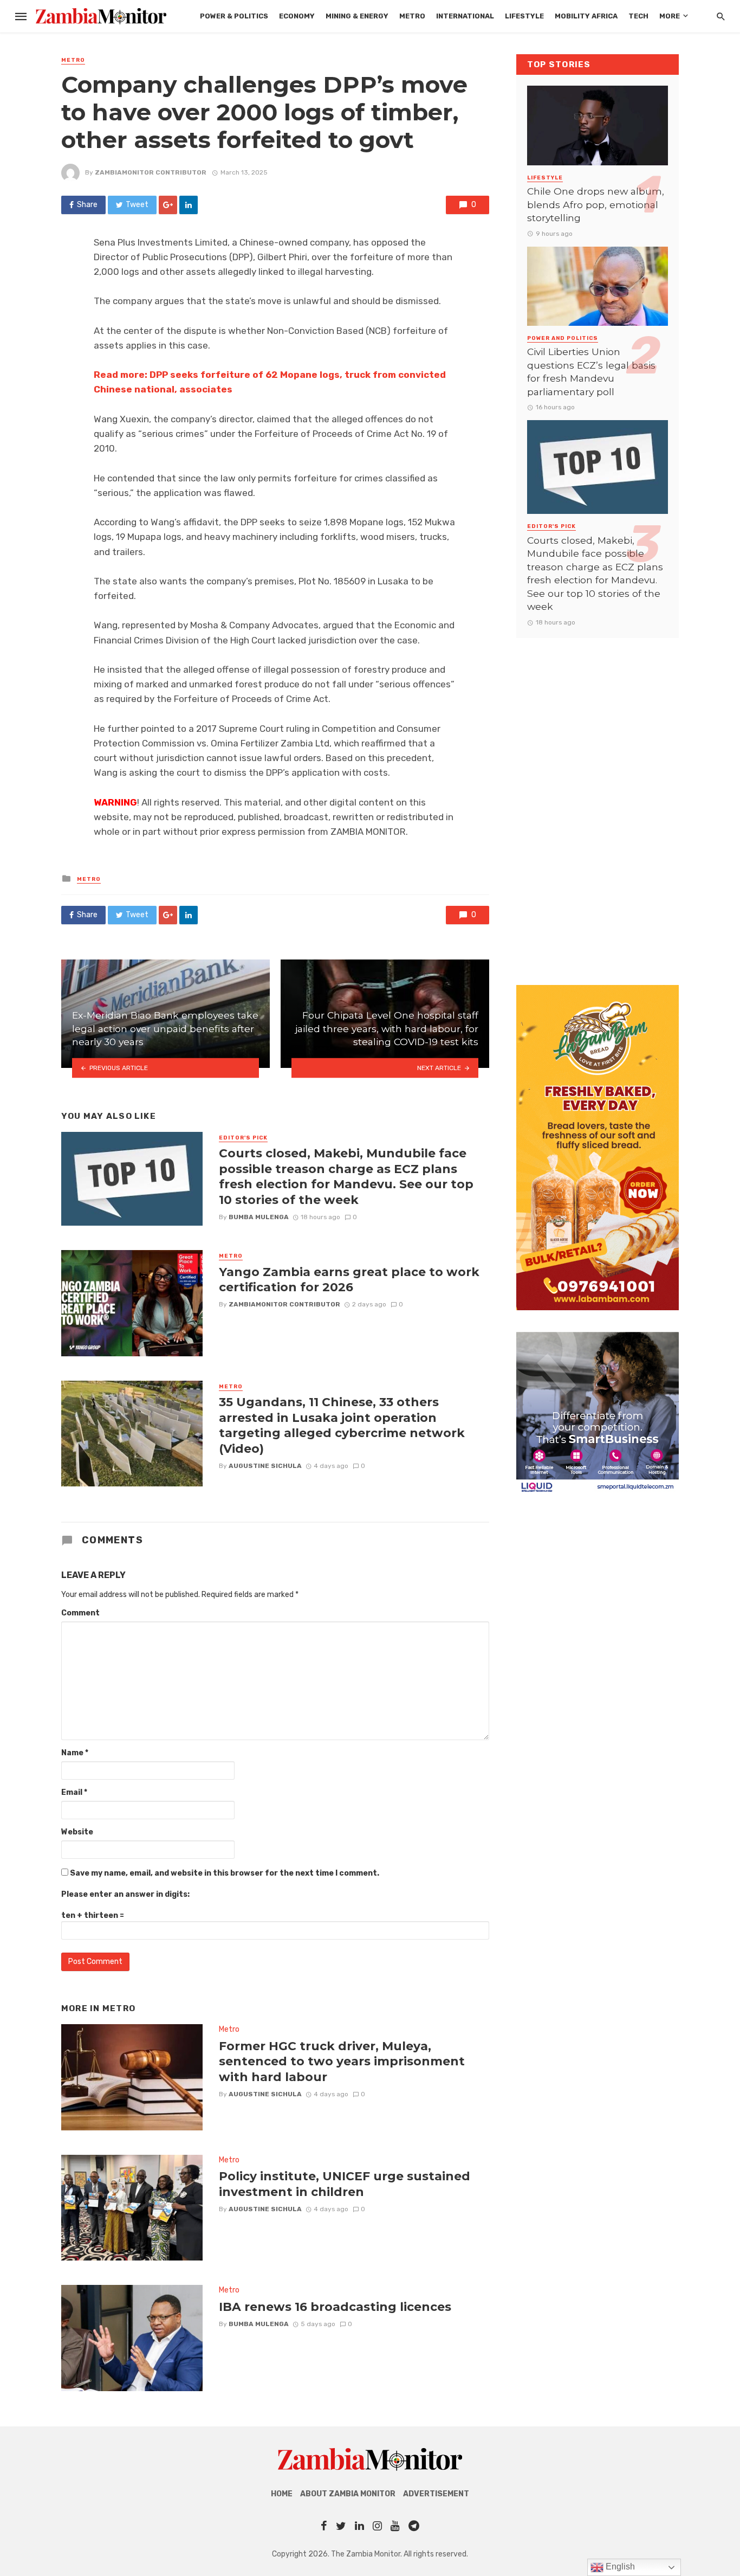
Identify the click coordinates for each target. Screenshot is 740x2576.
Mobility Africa (586, 16)
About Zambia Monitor (348, 2494)
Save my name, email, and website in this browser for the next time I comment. (225, 1873)
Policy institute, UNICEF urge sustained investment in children (345, 2184)
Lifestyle (524, 16)
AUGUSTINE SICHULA (265, 1466)
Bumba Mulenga (259, 1217)
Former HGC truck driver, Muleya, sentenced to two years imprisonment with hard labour (342, 2061)
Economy (297, 16)
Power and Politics (563, 338)
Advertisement (436, 2494)
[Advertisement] (598, 801)
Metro (412, 16)
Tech (638, 16)
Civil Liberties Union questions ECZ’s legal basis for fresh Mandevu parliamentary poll (591, 372)
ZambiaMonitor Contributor (151, 172)
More (670, 16)
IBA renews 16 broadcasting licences (335, 2307)
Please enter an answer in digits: (125, 1894)
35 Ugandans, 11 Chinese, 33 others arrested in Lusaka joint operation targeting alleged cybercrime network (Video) (342, 1425)
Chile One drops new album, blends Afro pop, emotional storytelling (596, 204)
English (619, 2567)
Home (282, 2494)
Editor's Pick (243, 1138)
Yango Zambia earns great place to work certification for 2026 (349, 1279)
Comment (80, 1613)
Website (77, 1832)
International (465, 16)
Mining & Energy (357, 16)
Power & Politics (234, 16)
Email (74, 1792)
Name (75, 1753)
